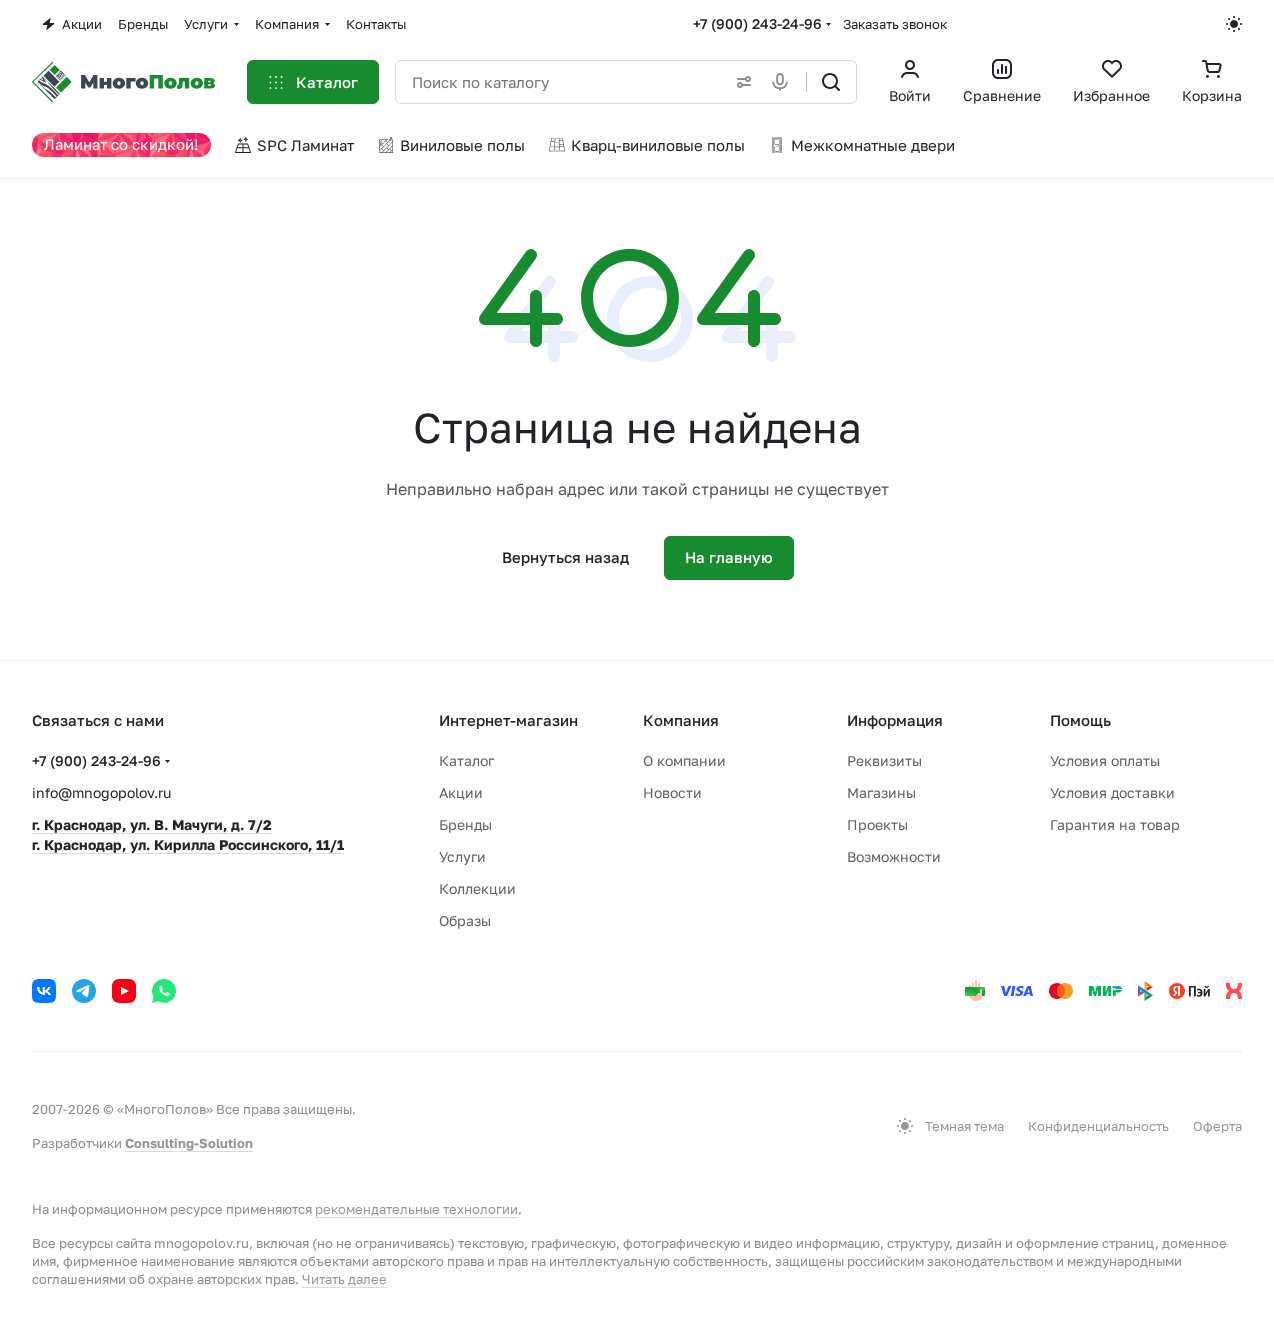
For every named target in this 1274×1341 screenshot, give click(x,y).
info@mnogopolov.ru (101, 792)
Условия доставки (1112, 792)
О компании (684, 760)
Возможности (894, 856)
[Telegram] (84, 991)
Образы (465, 920)
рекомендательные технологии (416, 1209)
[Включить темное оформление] (1234, 24)
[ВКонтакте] (44, 991)
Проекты (877, 824)
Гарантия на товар (1115, 824)
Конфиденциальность (1098, 1126)
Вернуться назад (565, 557)
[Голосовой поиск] (784, 82)
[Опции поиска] (740, 82)
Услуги (462, 856)
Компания (681, 720)
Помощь (1080, 720)
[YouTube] (124, 991)
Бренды (465, 824)
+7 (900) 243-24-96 (757, 23)
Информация (895, 720)
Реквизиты (884, 760)
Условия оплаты (1105, 760)
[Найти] (831, 82)
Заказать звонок (895, 24)
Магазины (881, 792)
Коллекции (477, 888)
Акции (461, 792)
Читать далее (344, 1279)
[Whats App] (164, 991)
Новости (672, 792)
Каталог (466, 760)
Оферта (1217, 1126)
